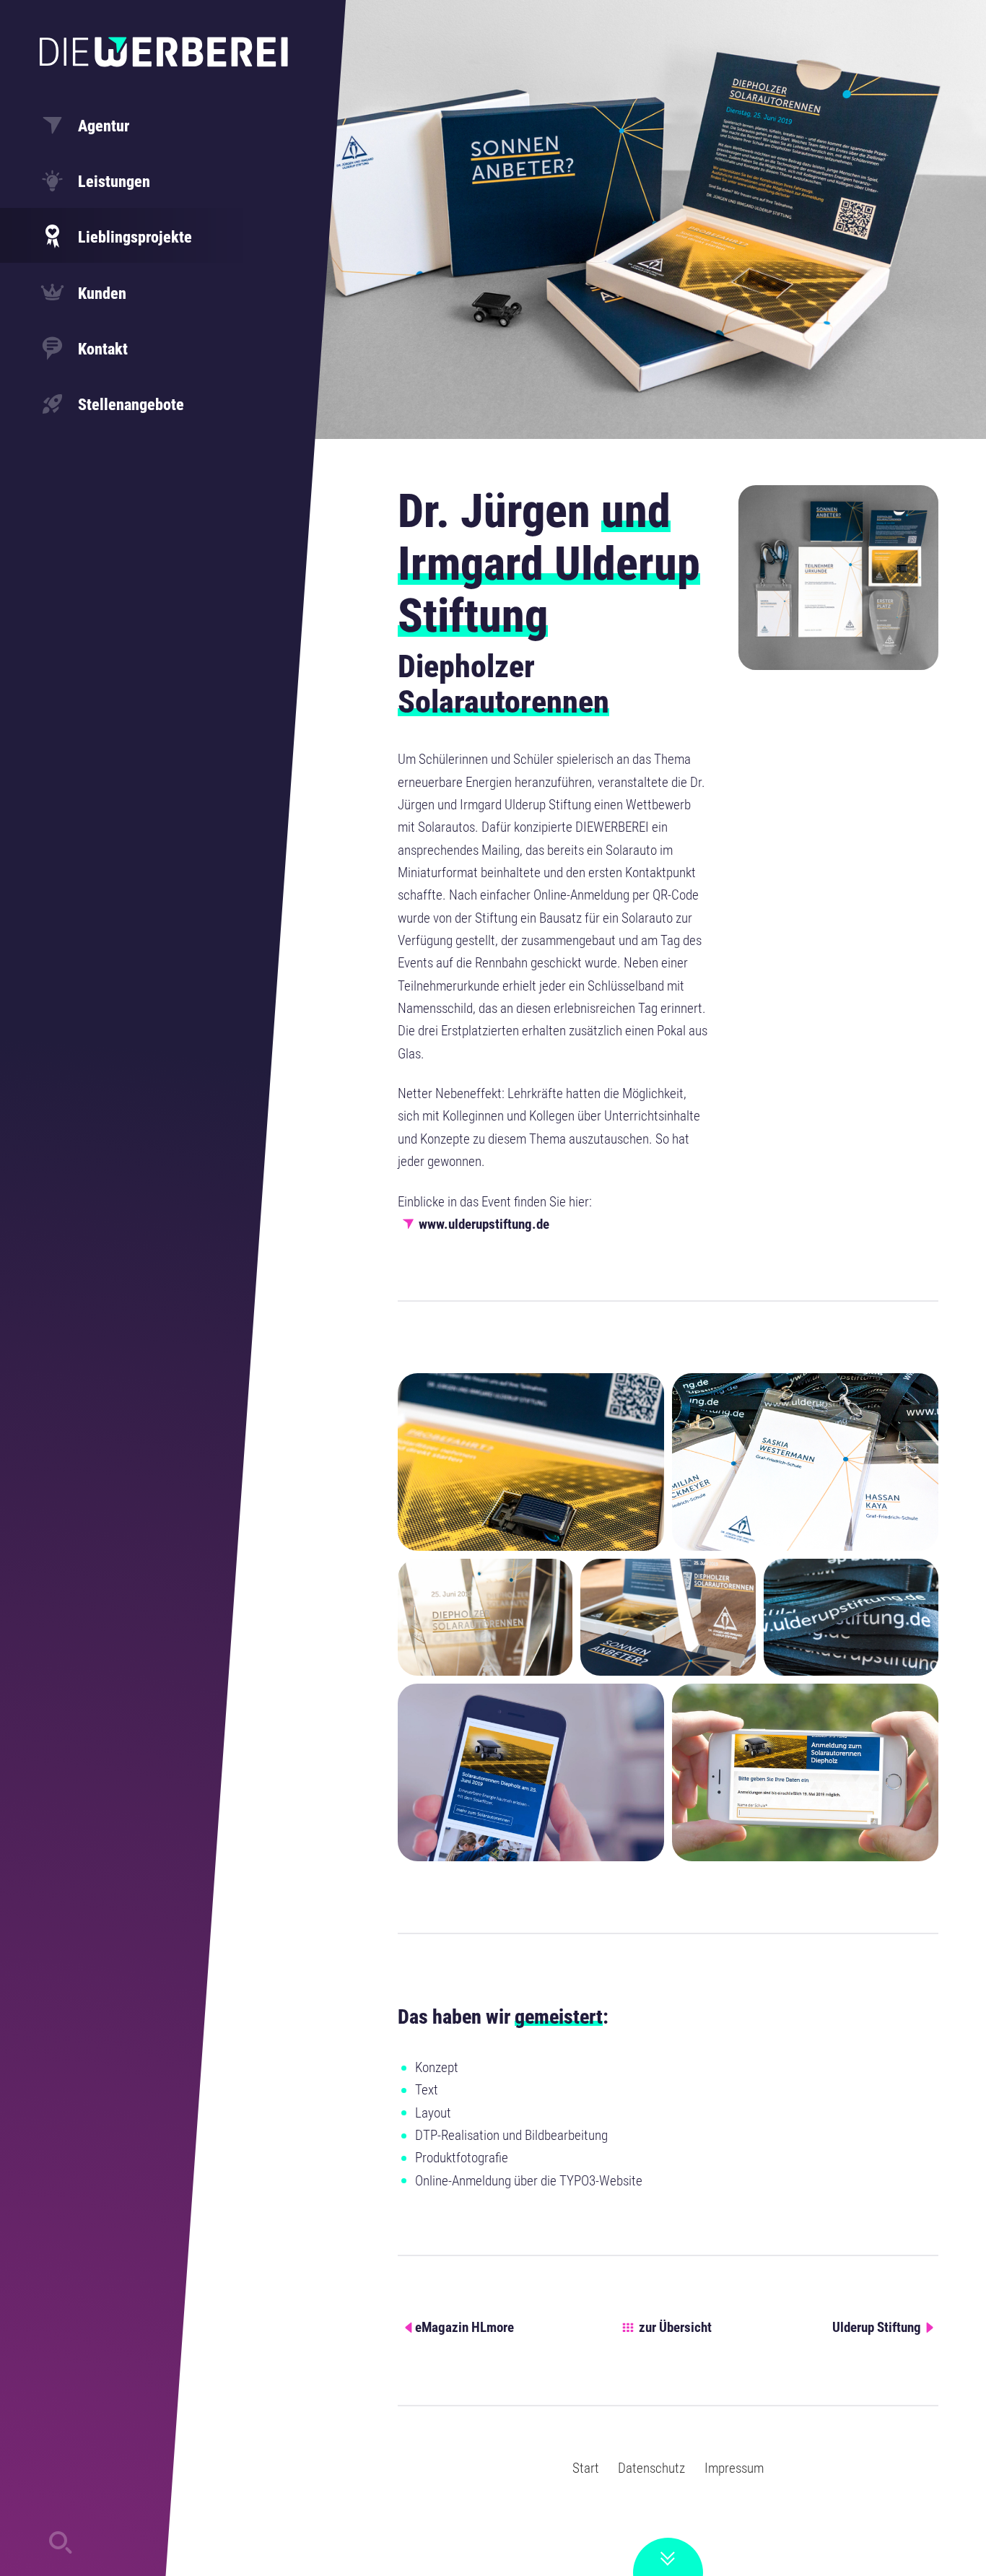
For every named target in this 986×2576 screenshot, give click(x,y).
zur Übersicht (675, 2327)
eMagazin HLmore (464, 2327)
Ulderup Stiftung (877, 2327)
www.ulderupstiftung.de (484, 1224)
